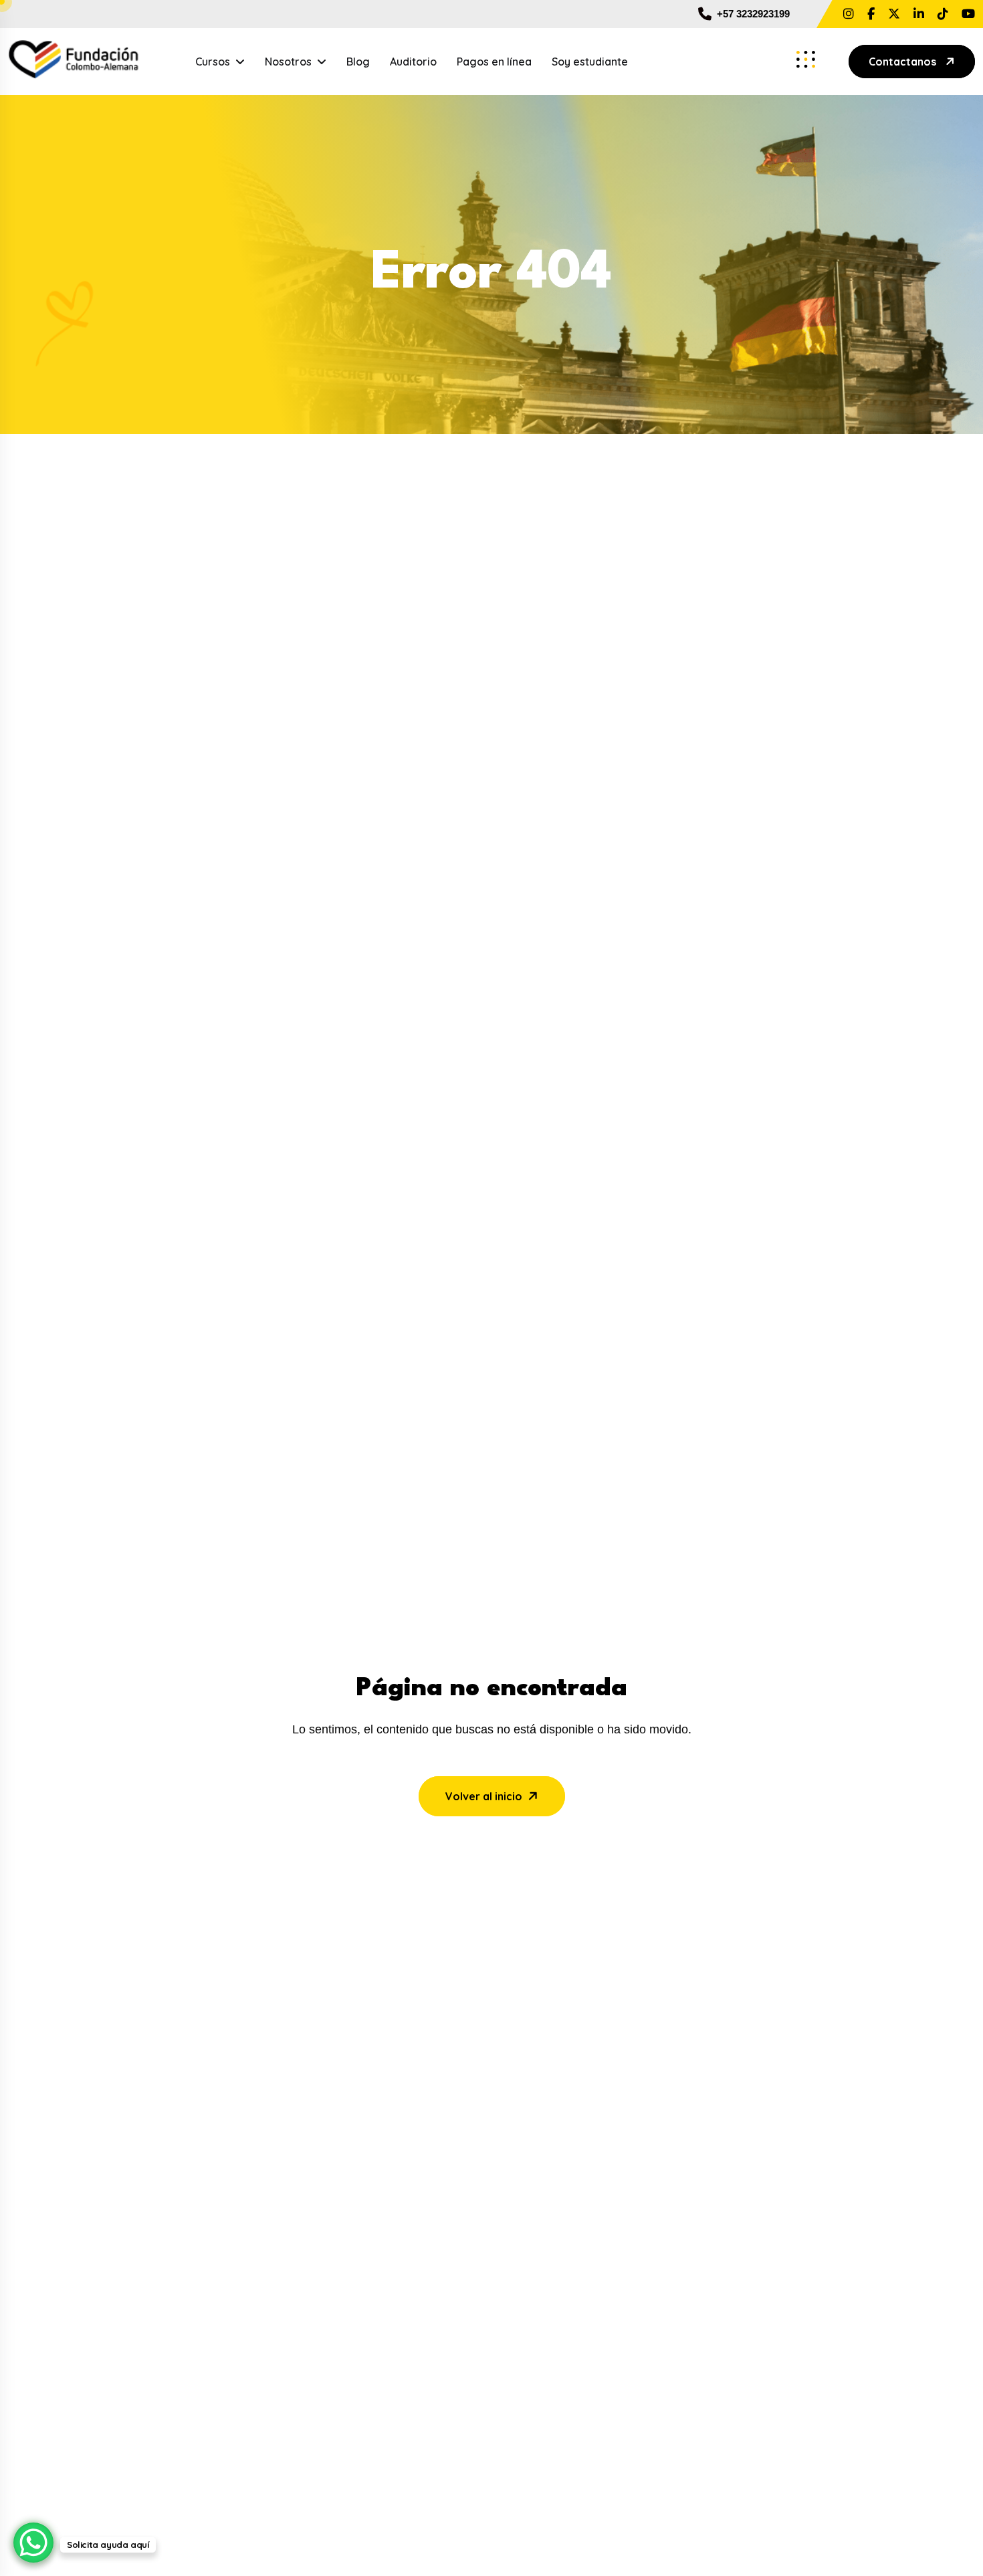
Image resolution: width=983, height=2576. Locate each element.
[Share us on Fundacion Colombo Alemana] (919, 14)
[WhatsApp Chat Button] (33, 2543)
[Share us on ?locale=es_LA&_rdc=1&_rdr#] (871, 14)
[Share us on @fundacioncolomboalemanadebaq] (968, 14)
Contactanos (902, 62)
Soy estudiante (590, 62)
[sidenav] (806, 60)
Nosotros (288, 62)
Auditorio (413, 62)
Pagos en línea (494, 62)
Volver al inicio (484, 1796)
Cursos (213, 62)
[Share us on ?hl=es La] (849, 14)
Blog (358, 62)
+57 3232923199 (753, 14)
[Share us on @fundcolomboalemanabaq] (943, 14)
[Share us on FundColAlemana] (894, 14)
